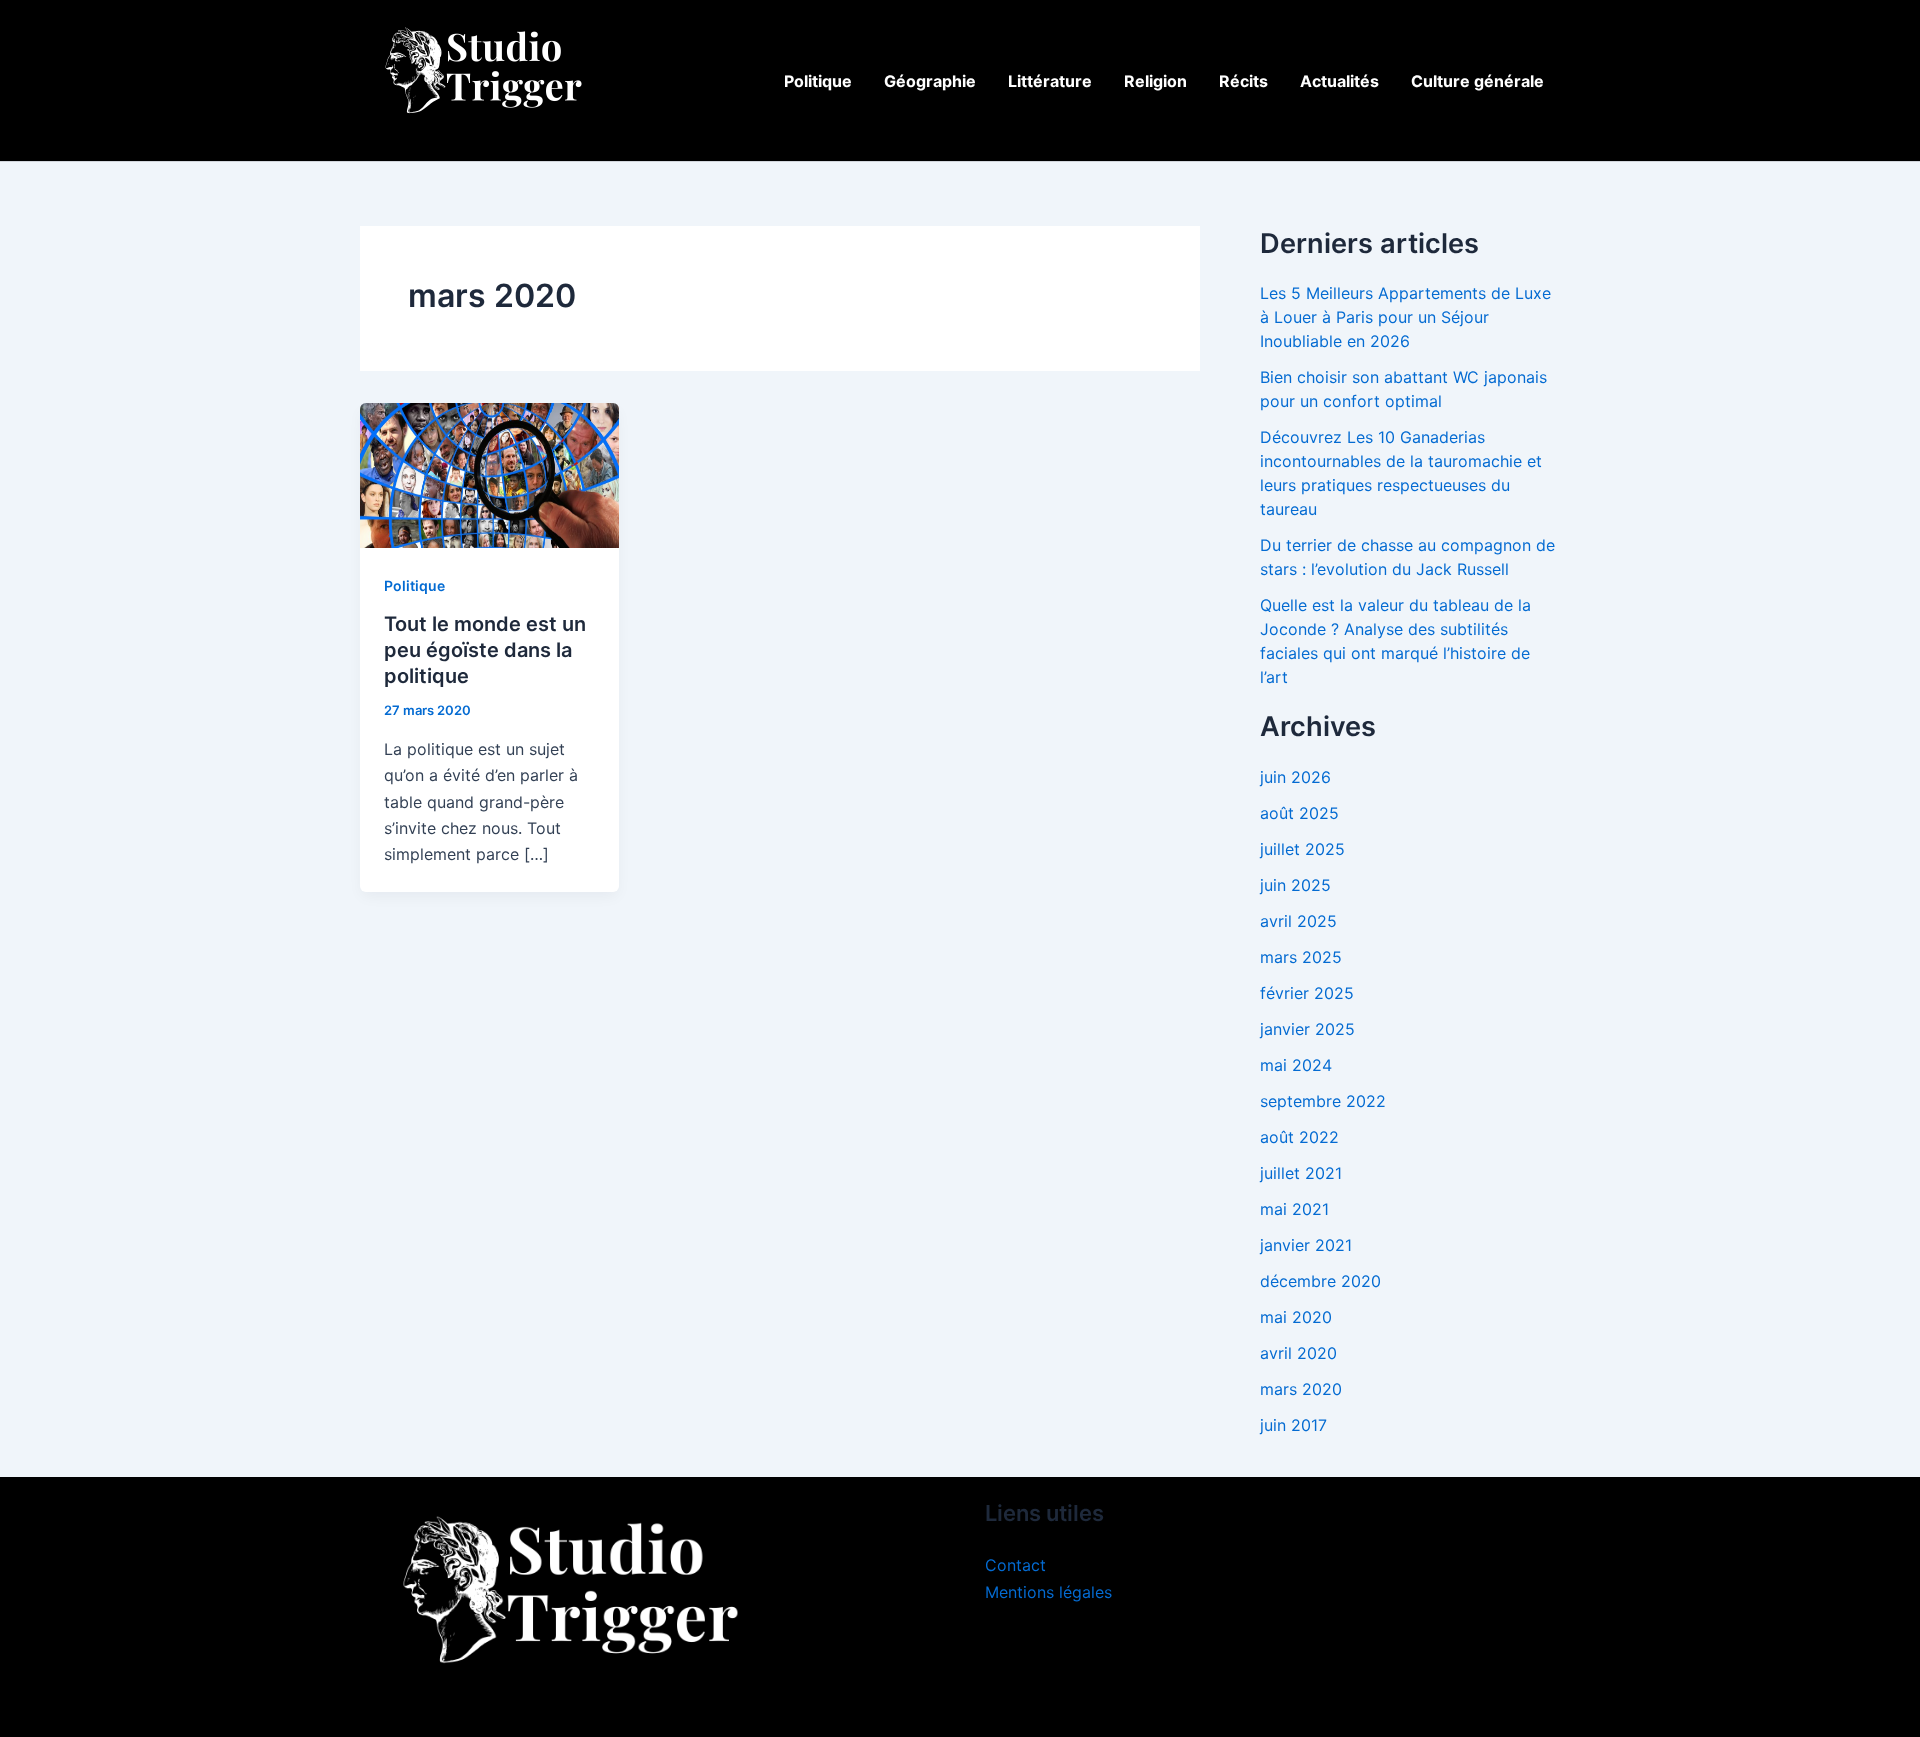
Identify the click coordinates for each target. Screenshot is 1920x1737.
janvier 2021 (1306, 1245)
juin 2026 (1295, 777)
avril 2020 (1298, 1353)
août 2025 (1299, 813)
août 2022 (1299, 1137)
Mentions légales (1048, 1592)
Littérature (1050, 81)
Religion (1155, 81)
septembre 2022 (1323, 1101)
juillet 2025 (1302, 849)
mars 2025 (1301, 957)
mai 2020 (1296, 1317)
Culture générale (1477, 81)
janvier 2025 (1307, 1029)
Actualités (1339, 81)
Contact (1015, 1565)
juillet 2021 (1301, 1173)
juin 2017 (1293, 1425)
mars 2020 (1301, 1389)
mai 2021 (1294, 1209)
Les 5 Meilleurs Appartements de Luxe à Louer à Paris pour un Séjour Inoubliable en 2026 (1405, 317)
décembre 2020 (1320, 1281)
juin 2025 (1295, 885)
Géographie (930, 81)
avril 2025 (1298, 921)
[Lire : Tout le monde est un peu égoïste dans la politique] (489, 474)
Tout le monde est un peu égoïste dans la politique (485, 650)
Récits (1243, 81)
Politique (818, 81)
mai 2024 (1296, 1065)
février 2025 (1307, 993)
